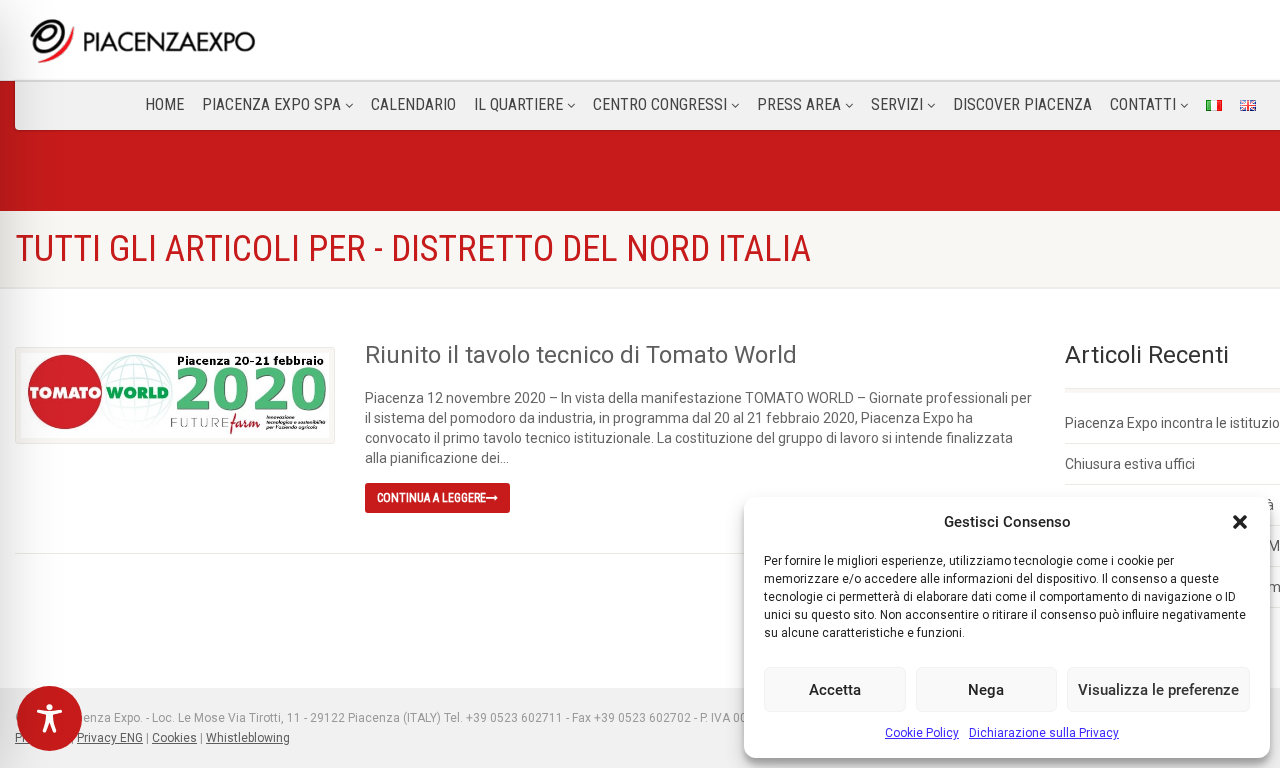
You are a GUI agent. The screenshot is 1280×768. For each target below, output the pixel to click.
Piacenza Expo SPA (271, 104)
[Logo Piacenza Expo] (233, 40)
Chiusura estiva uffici (1130, 464)
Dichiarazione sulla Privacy (1044, 733)
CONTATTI (1143, 104)
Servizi (897, 104)
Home (164, 104)
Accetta (835, 690)
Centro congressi (660, 104)
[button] (1240, 522)
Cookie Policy (922, 733)
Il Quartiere (518, 104)
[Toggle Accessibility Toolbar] (49, 718)
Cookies (174, 738)
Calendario (413, 104)
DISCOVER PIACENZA (1022, 104)
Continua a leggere (431, 498)
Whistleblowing (248, 738)
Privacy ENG (110, 738)
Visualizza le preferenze (1158, 690)
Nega (986, 690)
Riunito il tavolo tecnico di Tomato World (581, 355)
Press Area (799, 104)
